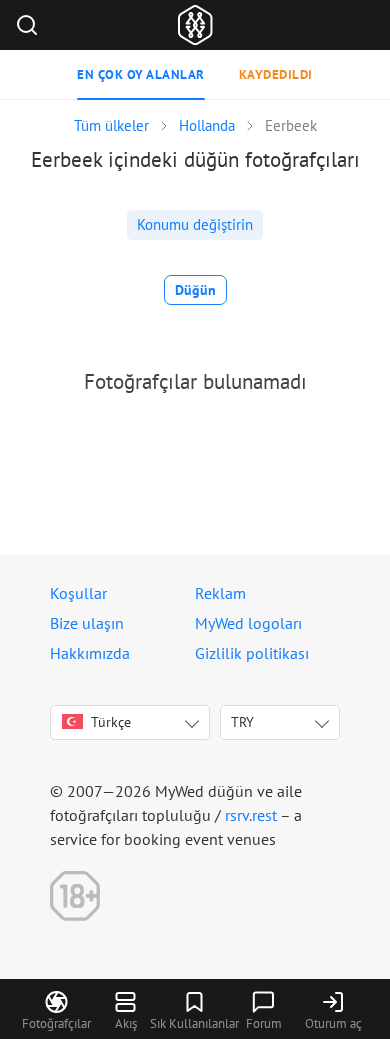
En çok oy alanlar (141, 74)
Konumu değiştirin (195, 224)
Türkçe (111, 722)
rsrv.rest (251, 815)
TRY (242, 722)
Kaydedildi (276, 74)
